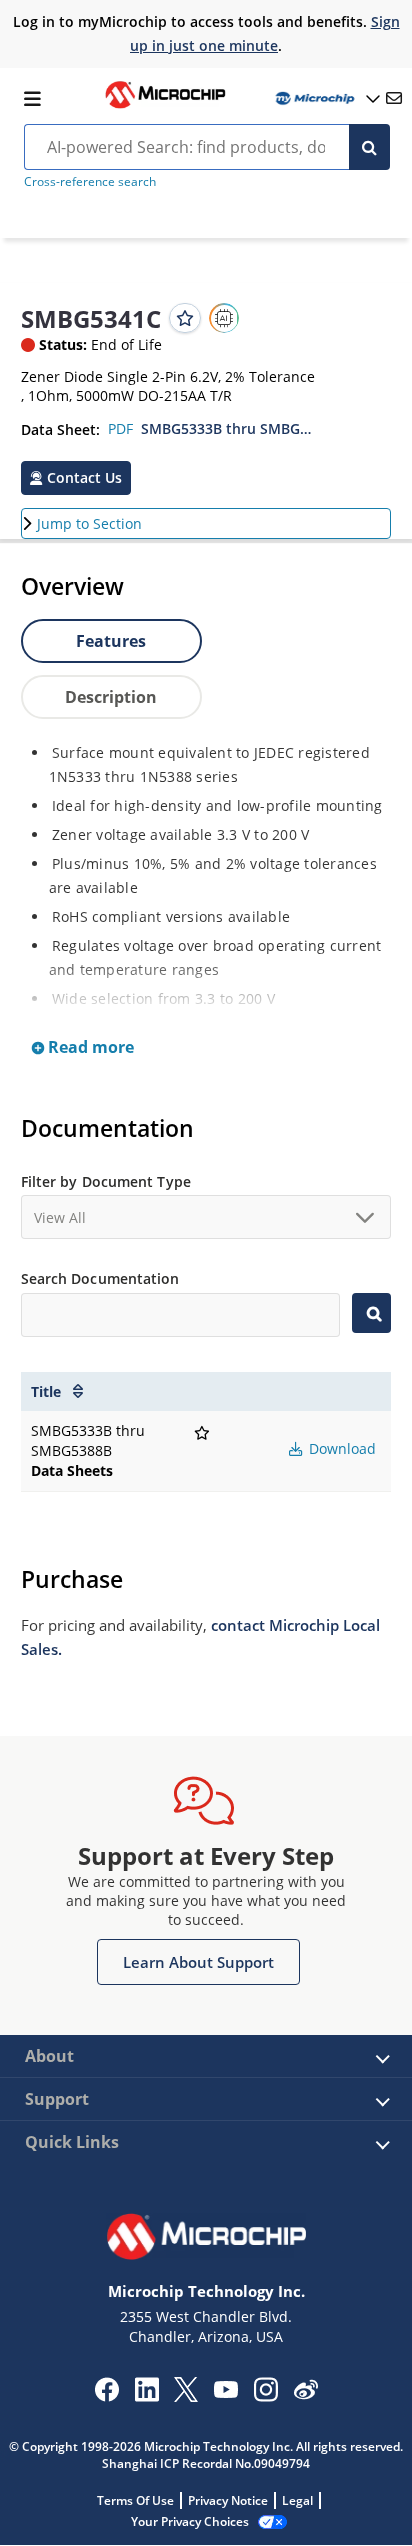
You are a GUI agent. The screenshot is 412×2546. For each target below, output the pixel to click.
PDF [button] (120, 428)
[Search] (369, 147)
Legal (297, 2500)
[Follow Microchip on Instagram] (265, 2396)
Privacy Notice (228, 2500)
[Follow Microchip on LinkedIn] (146, 2396)
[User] (326, 98)
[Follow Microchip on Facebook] (106, 2396)
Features (111, 641)
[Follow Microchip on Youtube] (225, 2392)
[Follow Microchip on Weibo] (305, 2394)
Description (111, 697)
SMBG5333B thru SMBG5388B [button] (229, 428)
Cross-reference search (90, 181)
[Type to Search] (371, 1313)
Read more (89, 1047)
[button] (76, 478)
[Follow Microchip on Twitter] (186, 2396)
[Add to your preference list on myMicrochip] (185, 318)
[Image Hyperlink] (165, 106)
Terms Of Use (135, 2500)
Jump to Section (89, 523)
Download (340, 1448)
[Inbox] (394, 98)
